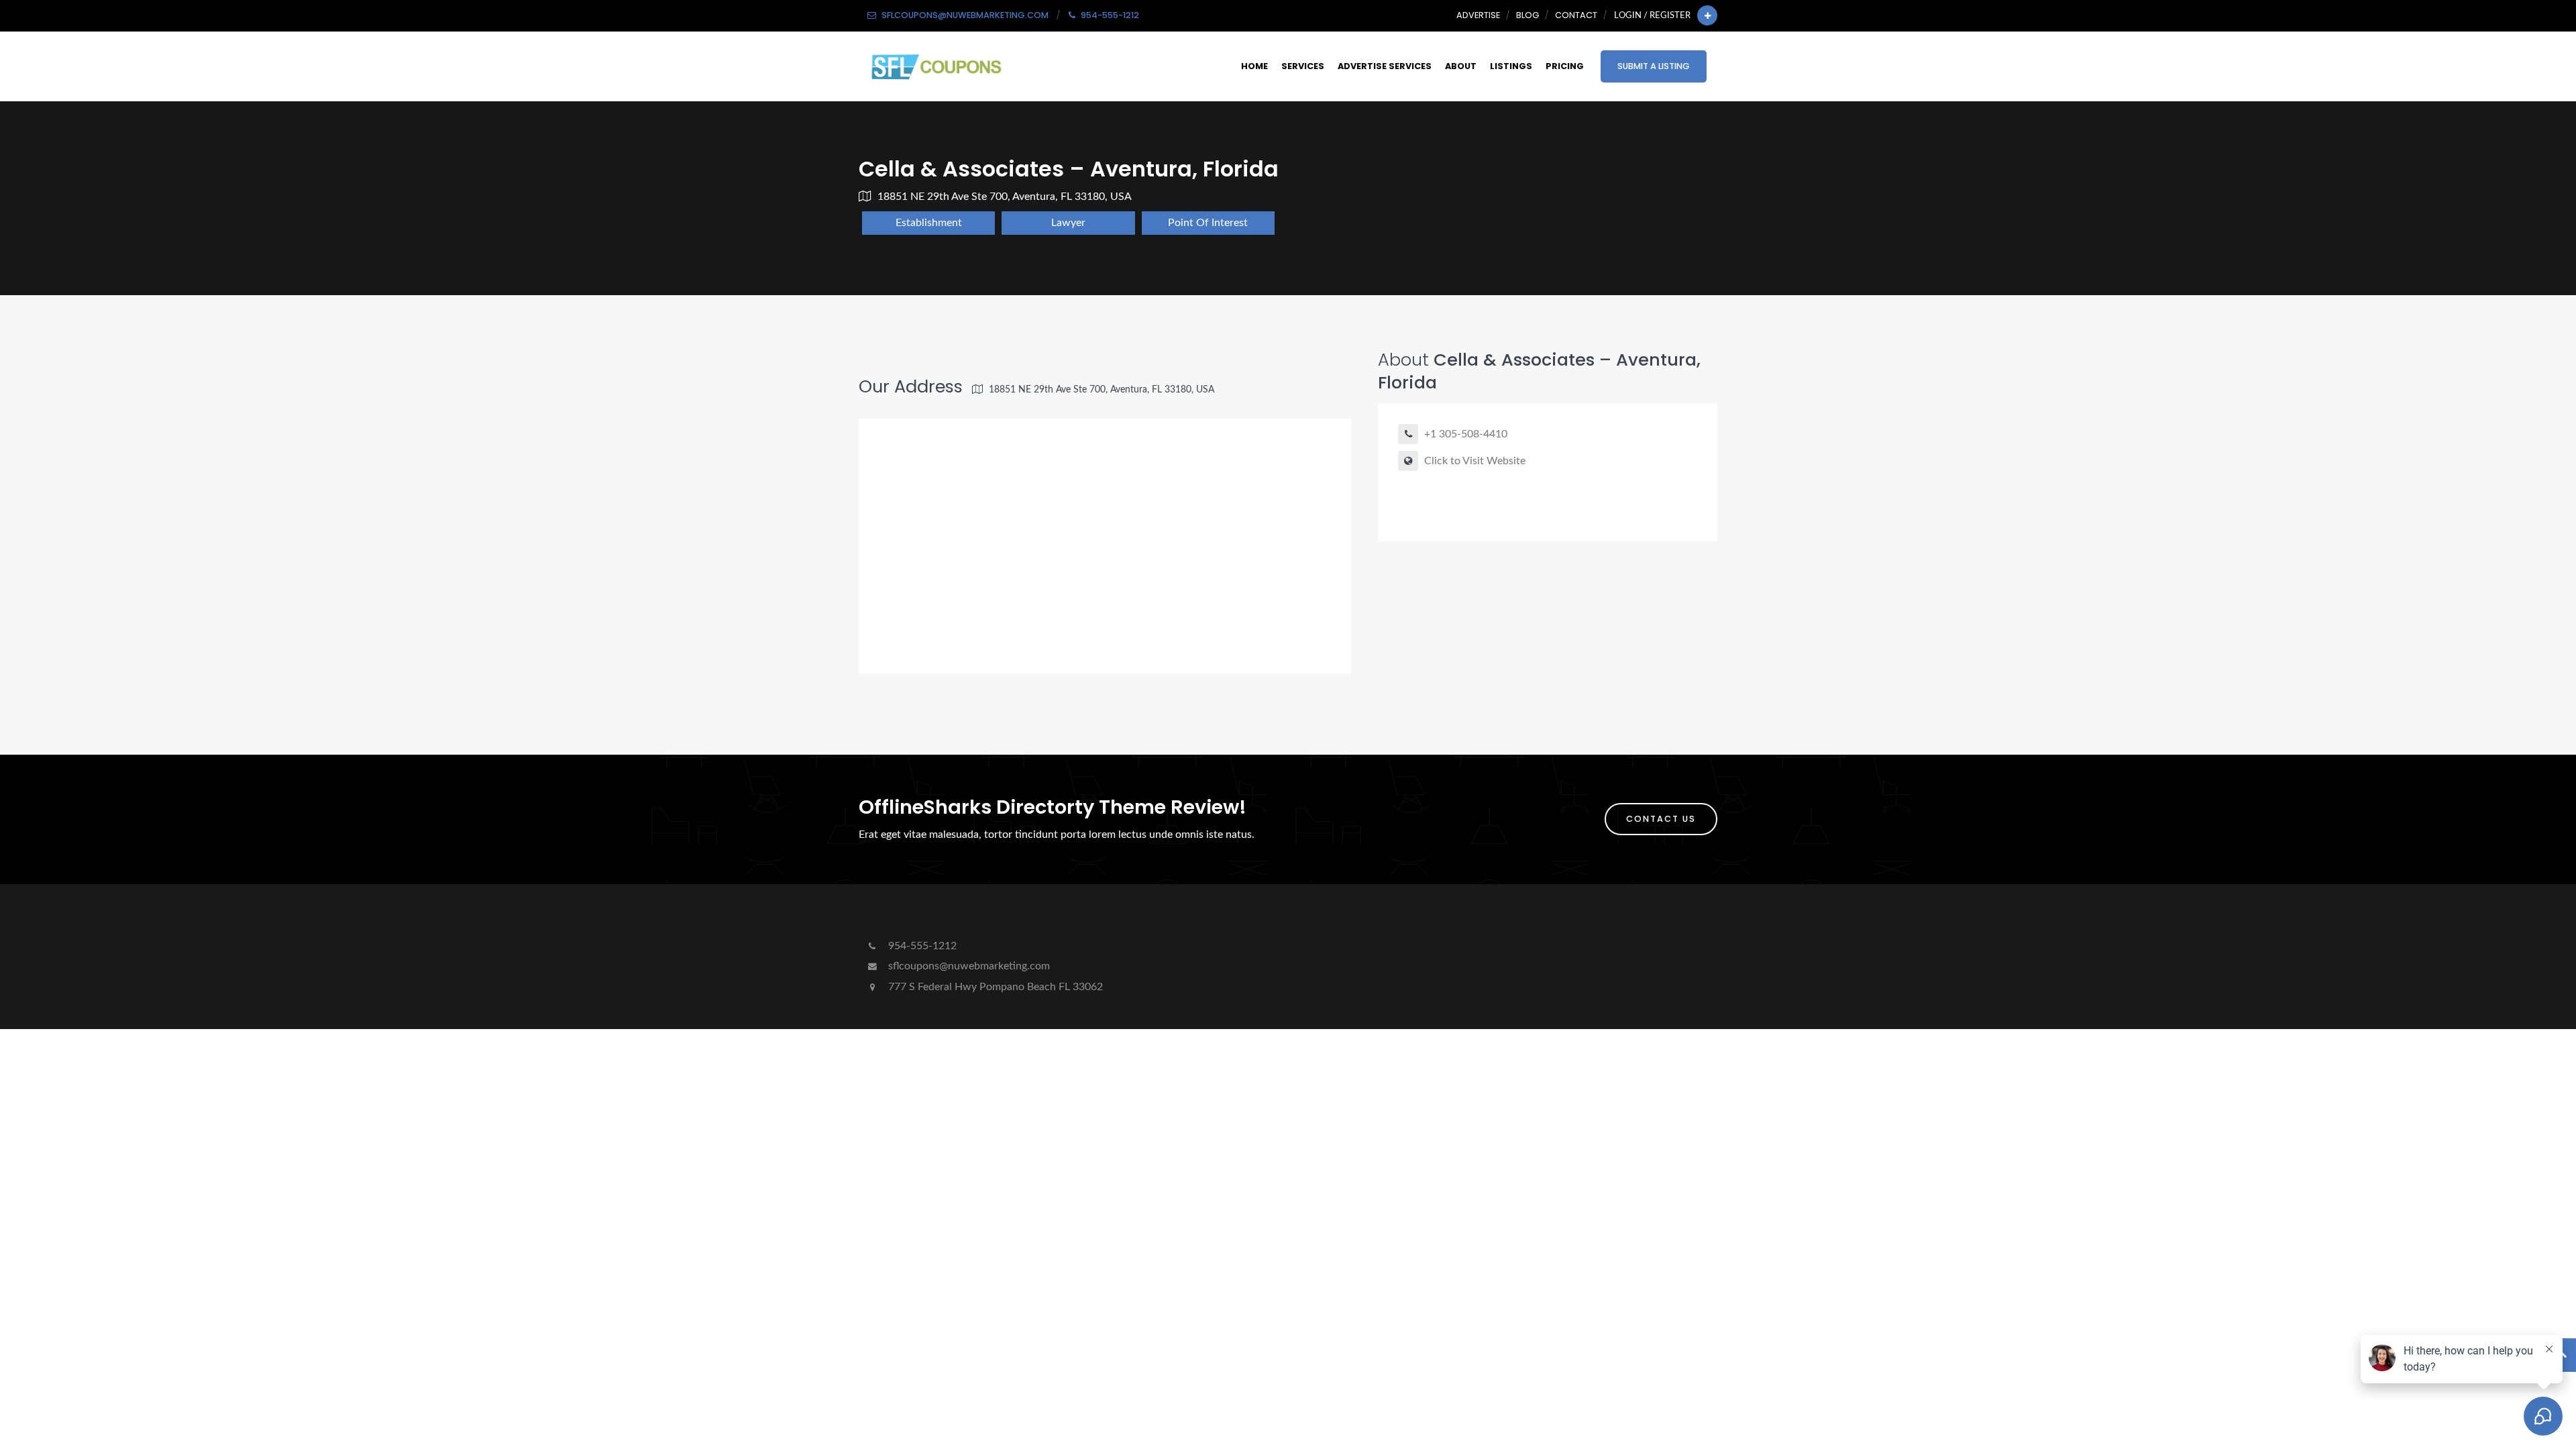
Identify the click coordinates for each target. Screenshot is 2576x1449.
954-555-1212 (921, 946)
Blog (1527, 15)
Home (1254, 66)
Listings (1511, 66)
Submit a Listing (1654, 66)
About (1461, 66)
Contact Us (1661, 819)
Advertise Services (1385, 66)
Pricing (1565, 66)
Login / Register (1652, 15)
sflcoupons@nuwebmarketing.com (969, 966)
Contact (1576, 15)
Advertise (1478, 15)
